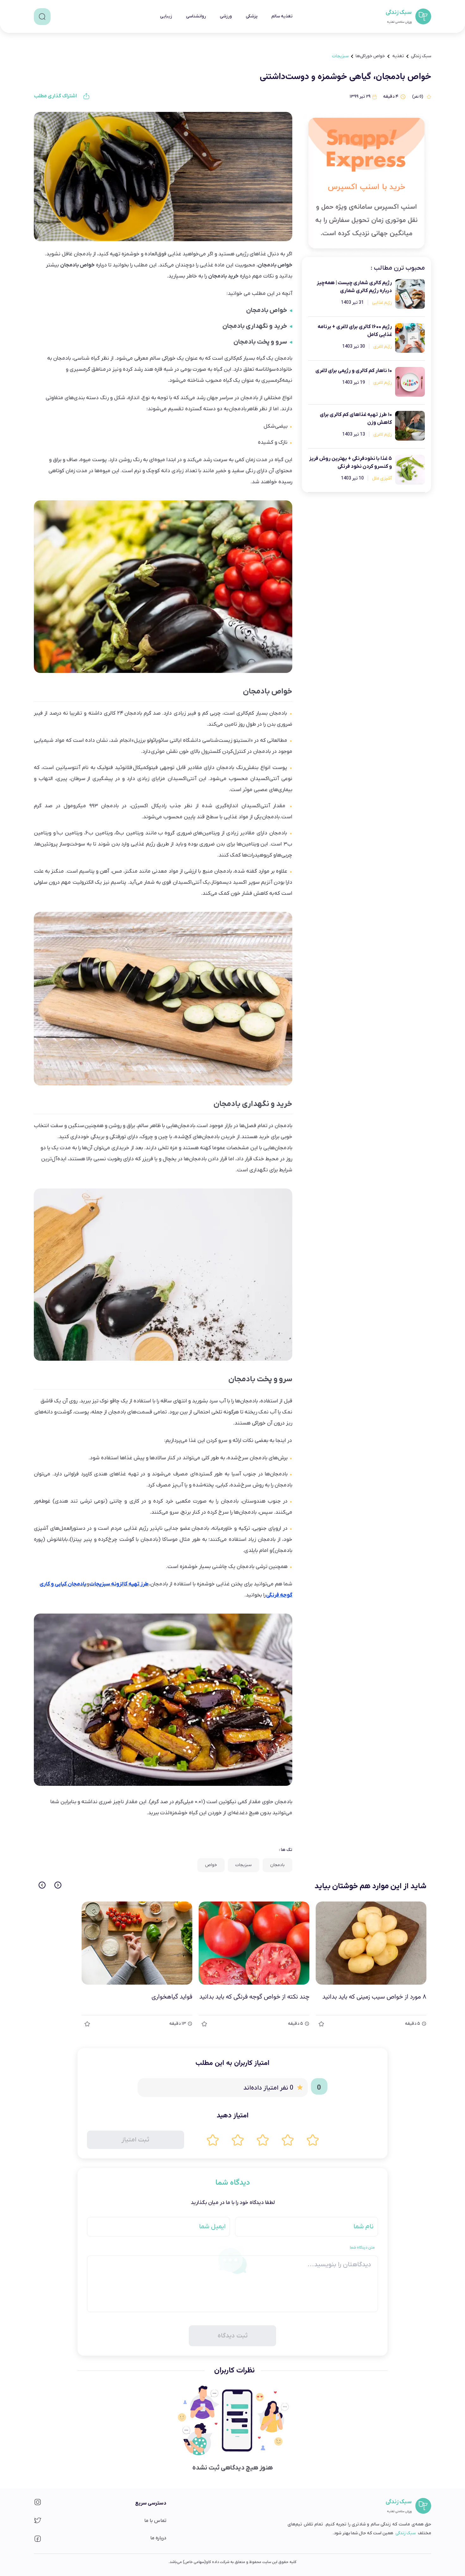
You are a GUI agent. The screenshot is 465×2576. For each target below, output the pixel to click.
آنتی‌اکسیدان (266, 779)
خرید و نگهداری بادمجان (255, 326)
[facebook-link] (38, 2541)
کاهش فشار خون (249, 894)
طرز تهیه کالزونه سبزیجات (119, 1584)
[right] (58, 1885)
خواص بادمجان (267, 310)
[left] (42, 1885)
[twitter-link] (38, 2522)
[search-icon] (42, 17)
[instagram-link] (38, 2504)
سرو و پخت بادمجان (260, 342)
